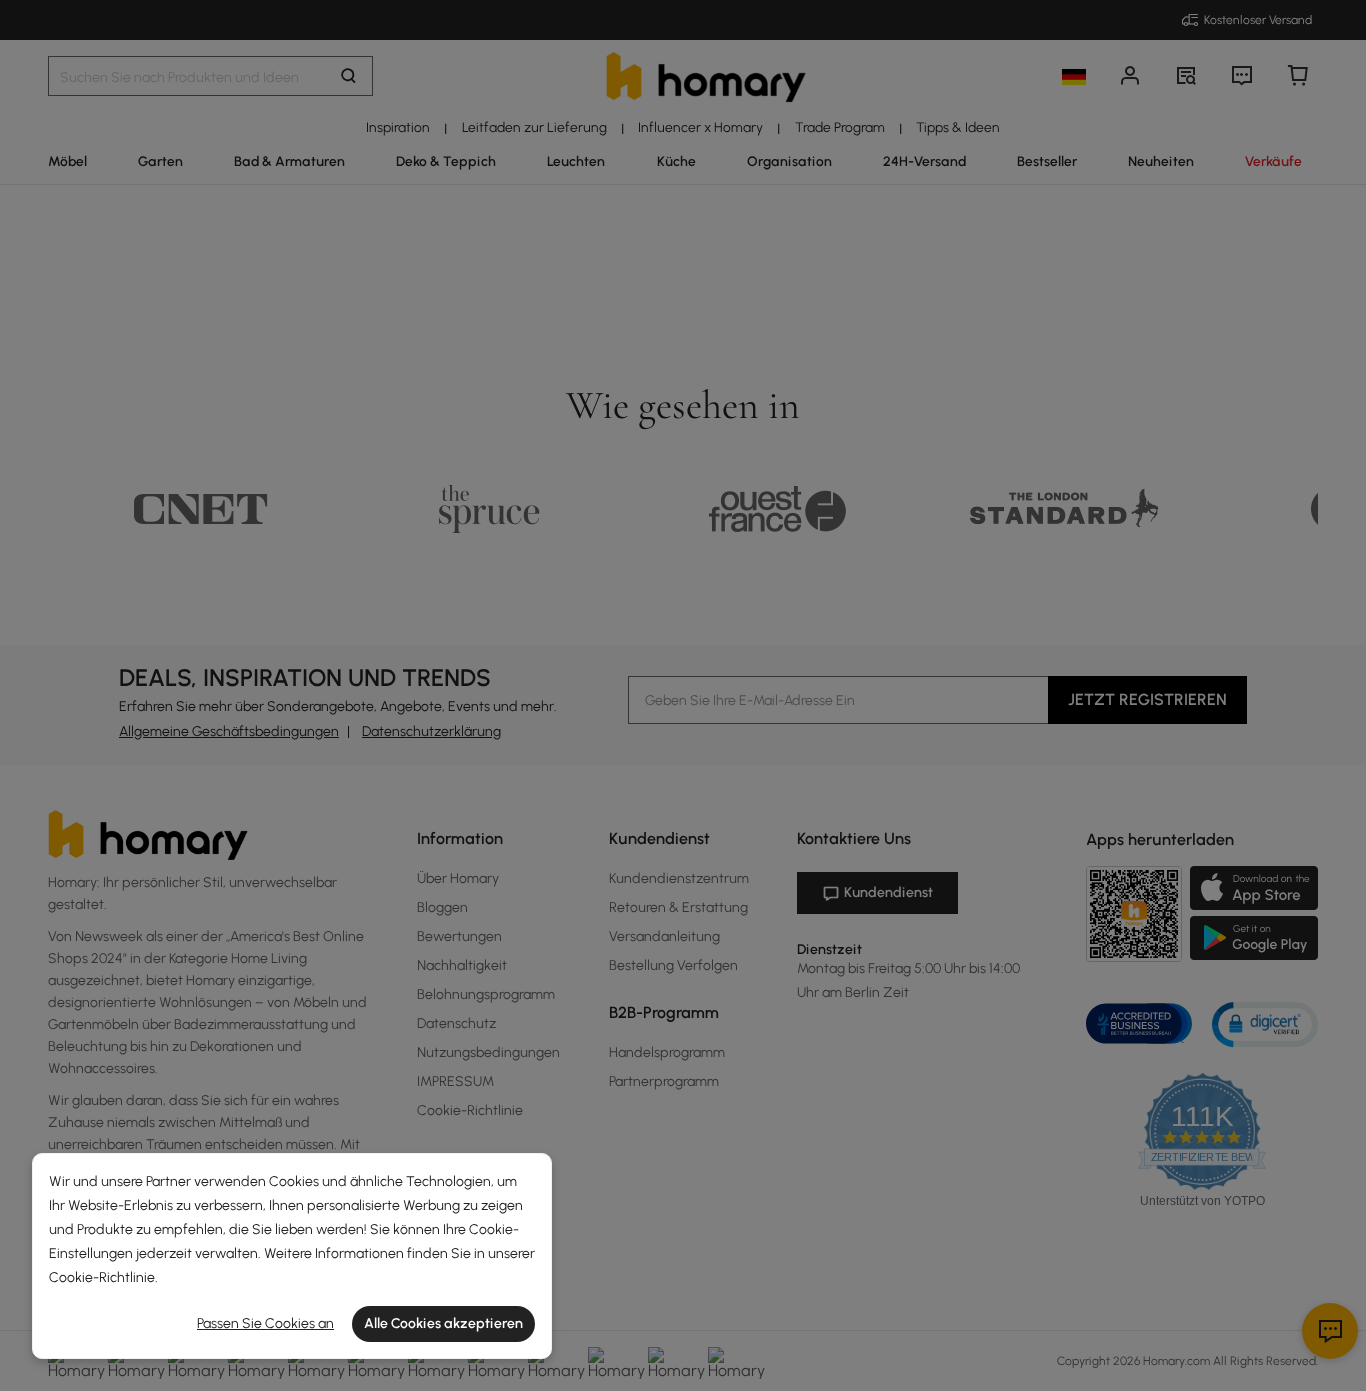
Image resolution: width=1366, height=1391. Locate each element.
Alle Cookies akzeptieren (443, 1323)
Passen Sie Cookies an (265, 1323)
